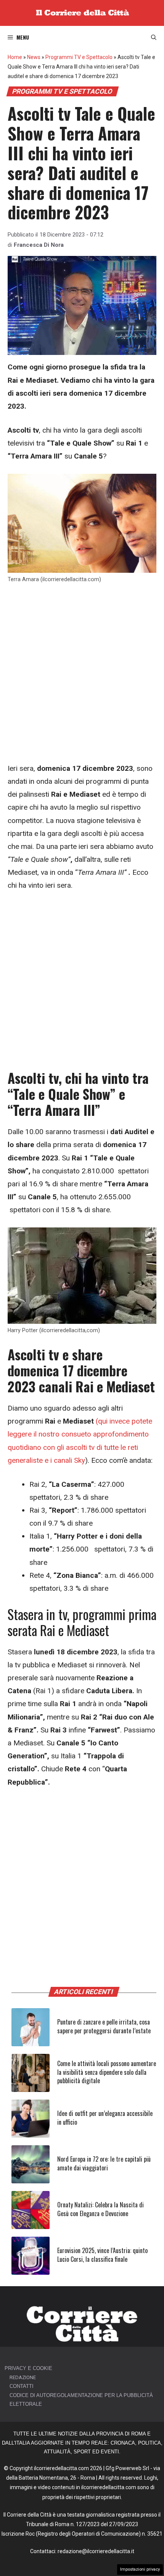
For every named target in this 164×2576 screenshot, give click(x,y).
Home (15, 57)
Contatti (22, 2386)
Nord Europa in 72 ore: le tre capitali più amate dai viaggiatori (104, 2163)
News (34, 57)
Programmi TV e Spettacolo (79, 57)
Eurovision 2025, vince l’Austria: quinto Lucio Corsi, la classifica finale (102, 2255)
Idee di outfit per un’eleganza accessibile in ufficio (105, 2117)
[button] (154, 37)
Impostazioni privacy (140, 2569)
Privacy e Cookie (28, 2368)
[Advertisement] (82, 677)
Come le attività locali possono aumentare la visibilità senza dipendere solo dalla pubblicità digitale (107, 2072)
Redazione (23, 2377)
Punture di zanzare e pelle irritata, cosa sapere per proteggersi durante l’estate (104, 2026)
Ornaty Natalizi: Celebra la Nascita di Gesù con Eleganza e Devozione (100, 2209)
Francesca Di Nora (39, 245)
